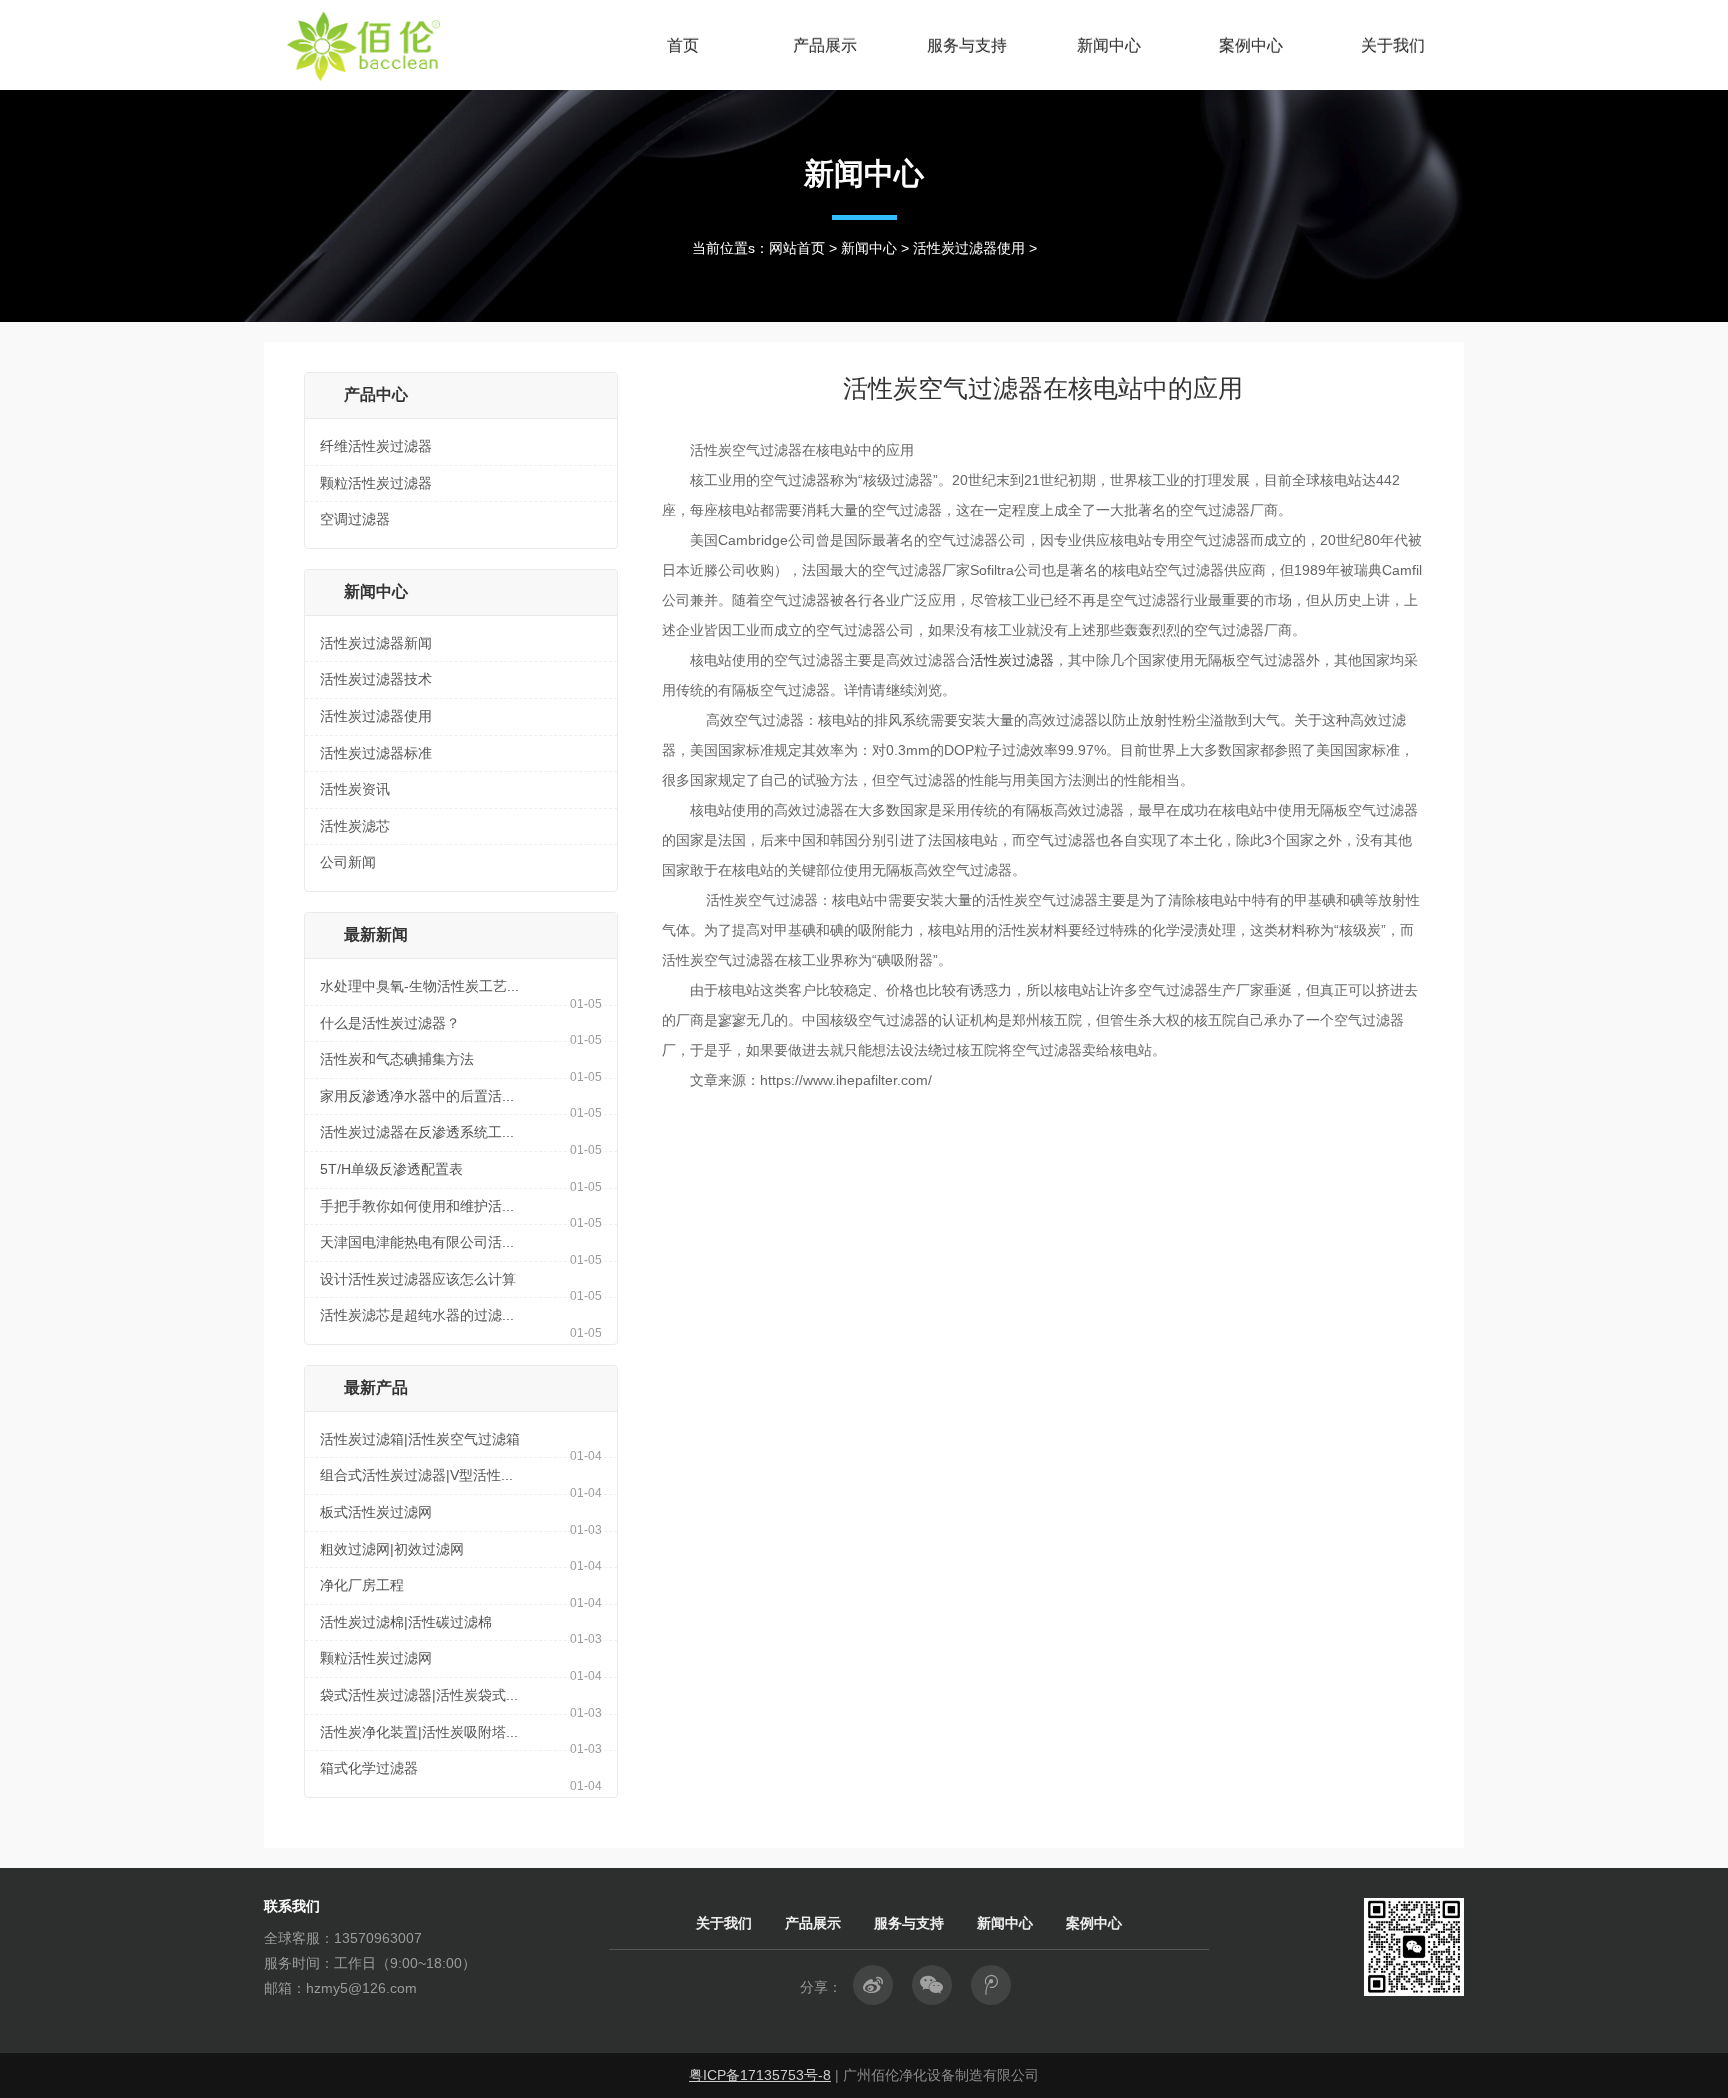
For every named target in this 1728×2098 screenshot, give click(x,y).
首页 (683, 45)
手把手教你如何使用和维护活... (417, 1206)
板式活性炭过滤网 (376, 1512)
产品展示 (825, 45)
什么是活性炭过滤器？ (390, 1023)
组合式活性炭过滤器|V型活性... (416, 1475)
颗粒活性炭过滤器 (376, 483)
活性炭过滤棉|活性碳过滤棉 (406, 1622)
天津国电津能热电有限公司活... (417, 1242)
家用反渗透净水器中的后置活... (417, 1096)
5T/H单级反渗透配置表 (391, 1169)
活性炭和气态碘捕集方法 (397, 1059)
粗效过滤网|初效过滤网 (392, 1549)
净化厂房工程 (362, 1585)
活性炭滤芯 (355, 826)
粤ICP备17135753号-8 (760, 2075)
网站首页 (797, 248)
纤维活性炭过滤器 (376, 446)
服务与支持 (967, 45)
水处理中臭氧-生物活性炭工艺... (419, 986)
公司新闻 (348, 862)
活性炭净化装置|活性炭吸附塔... (419, 1732)
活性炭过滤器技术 (376, 679)
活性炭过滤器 (1012, 660)
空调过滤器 (355, 519)
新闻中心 (1109, 45)
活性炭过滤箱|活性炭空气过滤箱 (420, 1439)
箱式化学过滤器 (369, 1768)
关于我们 (1393, 45)
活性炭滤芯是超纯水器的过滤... (417, 1315)
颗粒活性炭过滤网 (376, 1658)
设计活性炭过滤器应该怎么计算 (418, 1279)
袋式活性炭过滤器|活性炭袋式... (419, 1695)
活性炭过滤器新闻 (376, 643)
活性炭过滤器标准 (376, 753)
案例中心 (1251, 45)
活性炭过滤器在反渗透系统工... (417, 1132)
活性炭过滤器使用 (969, 248)
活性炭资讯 (355, 789)
